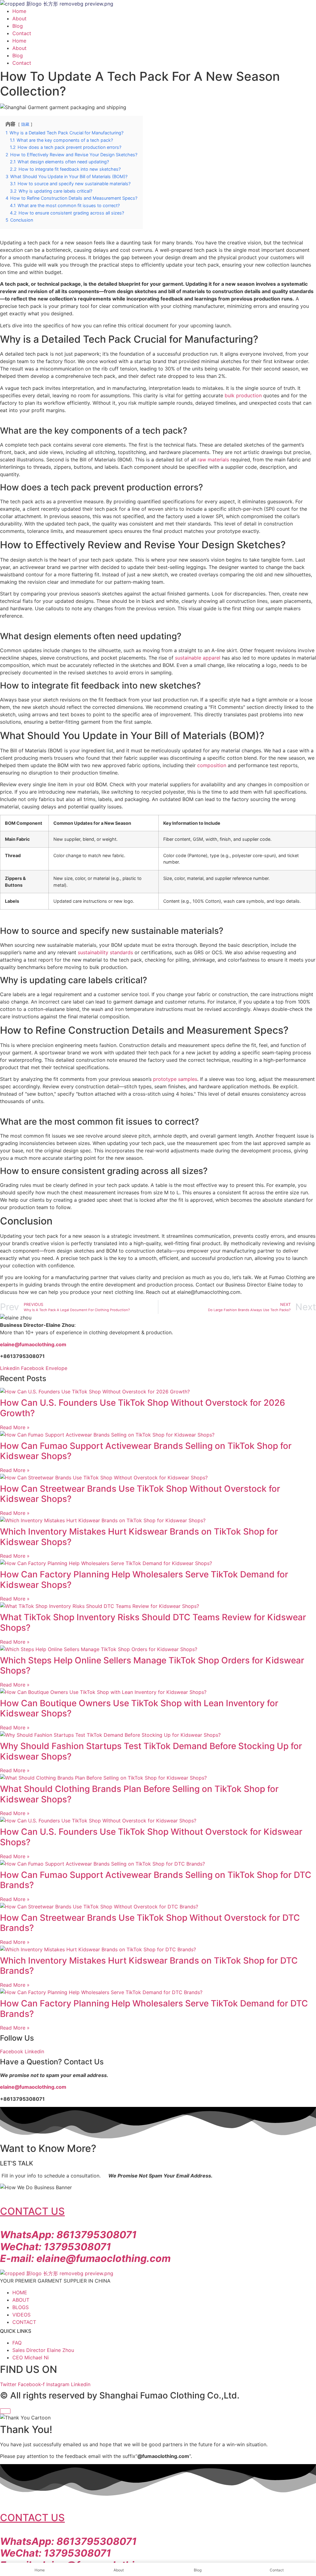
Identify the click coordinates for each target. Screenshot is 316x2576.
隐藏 (25, 124)
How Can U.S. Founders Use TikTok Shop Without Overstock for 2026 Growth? (143, 1408)
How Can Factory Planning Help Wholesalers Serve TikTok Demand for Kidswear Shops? (144, 1580)
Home (19, 11)
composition (212, 765)
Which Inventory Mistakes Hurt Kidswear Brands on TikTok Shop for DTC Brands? (149, 1966)
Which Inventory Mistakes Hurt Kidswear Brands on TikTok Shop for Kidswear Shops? (139, 1537)
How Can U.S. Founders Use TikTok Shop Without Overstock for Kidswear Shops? (151, 1837)
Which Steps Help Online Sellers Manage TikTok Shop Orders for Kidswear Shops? (152, 1666)
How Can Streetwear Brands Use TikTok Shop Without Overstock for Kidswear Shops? (140, 1494)
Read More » (15, 1427)
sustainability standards (105, 952)
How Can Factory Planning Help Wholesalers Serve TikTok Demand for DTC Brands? (154, 2009)
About (19, 18)
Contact (22, 33)
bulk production (243, 395)
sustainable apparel (198, 658)
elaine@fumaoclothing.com (33, 2087)
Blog (18, 26)
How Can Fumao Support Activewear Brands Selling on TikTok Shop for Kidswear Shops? (146, 1451)
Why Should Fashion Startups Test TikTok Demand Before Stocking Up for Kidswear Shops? (151, 1751)
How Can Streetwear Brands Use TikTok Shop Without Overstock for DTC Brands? (150, 1923)
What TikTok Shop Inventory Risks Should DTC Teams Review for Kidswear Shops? (153, 1622)
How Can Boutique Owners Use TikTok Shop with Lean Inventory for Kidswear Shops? (139, 1708)
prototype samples (175, 1079)
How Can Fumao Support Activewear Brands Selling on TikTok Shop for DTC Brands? (156, 1880)
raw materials (213, 460)
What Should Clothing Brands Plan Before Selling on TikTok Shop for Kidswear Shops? (139, 1794)
